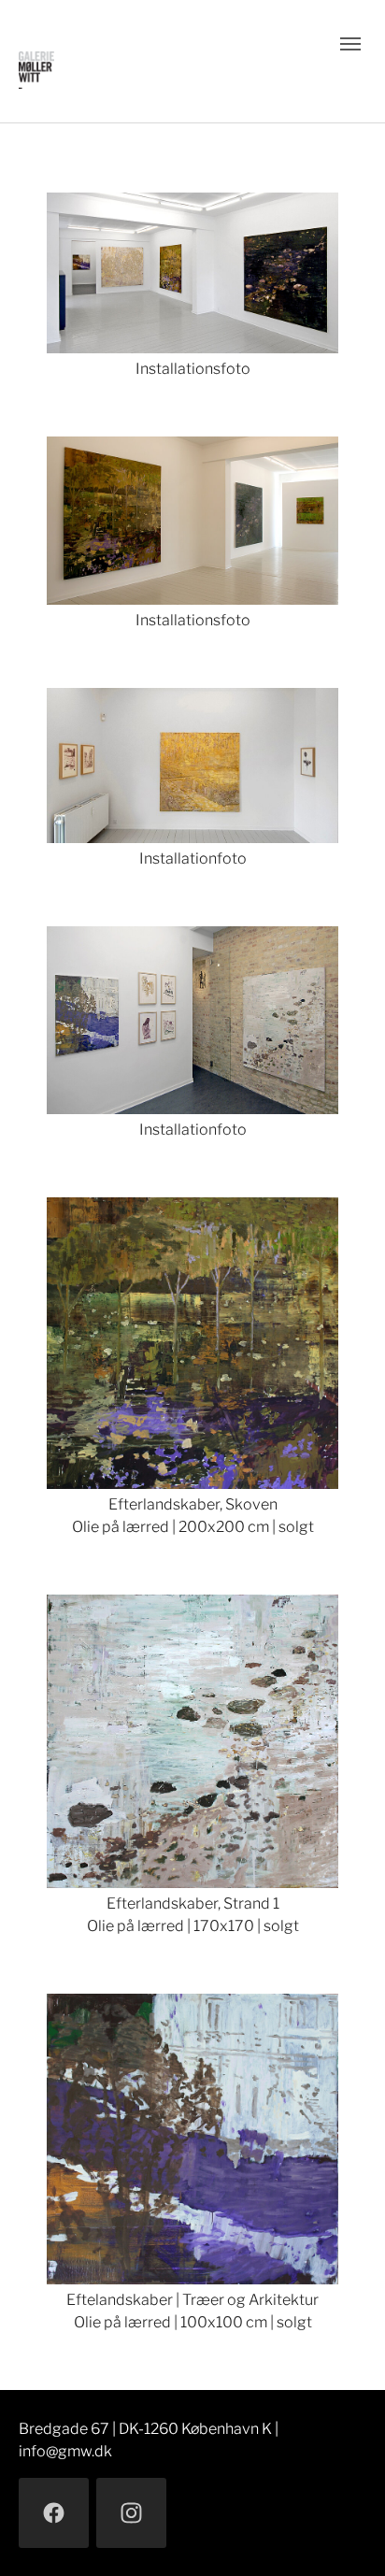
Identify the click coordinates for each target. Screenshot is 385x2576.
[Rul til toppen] (344, 2535)
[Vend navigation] (350, 44)
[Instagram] (131, 2513)
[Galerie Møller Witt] (158, 61)
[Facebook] (54, 2513)
